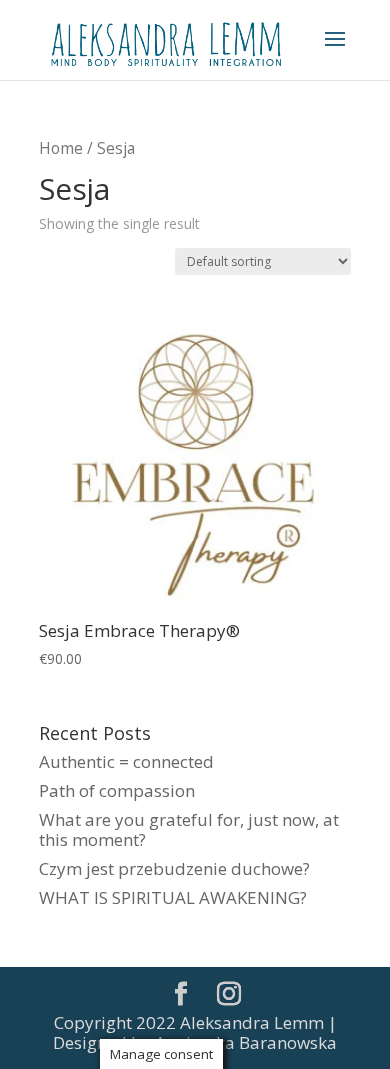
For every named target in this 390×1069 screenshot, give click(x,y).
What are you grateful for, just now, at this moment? (189, 829)
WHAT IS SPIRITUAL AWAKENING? (173, 897)
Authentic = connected (126, 761)
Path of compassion (117, 790)
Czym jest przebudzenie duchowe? (174, 868)
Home (61, 148)
